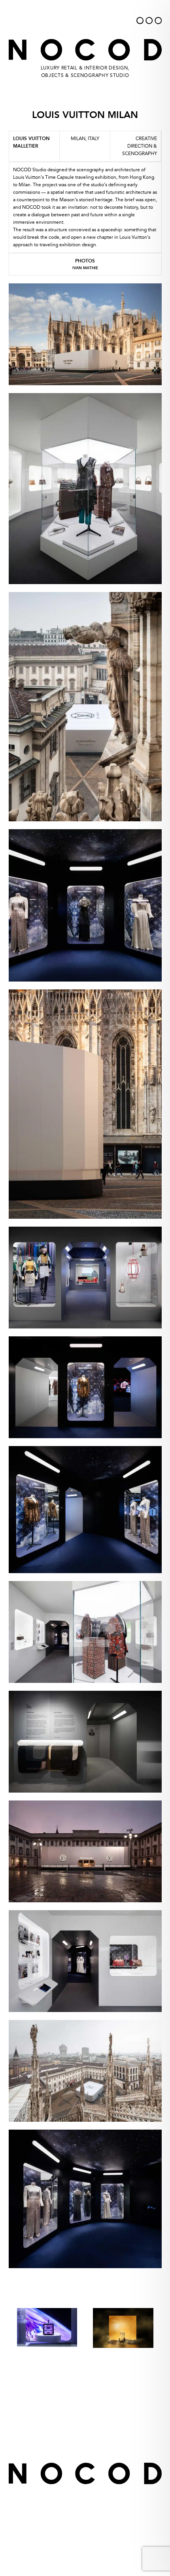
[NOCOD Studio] (73, 18)
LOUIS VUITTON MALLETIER (31, 142)
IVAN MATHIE (85, 268)
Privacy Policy (85, 2434)
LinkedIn (60, 2450)
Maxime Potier (96, 2545)
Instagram (107, 2450)
